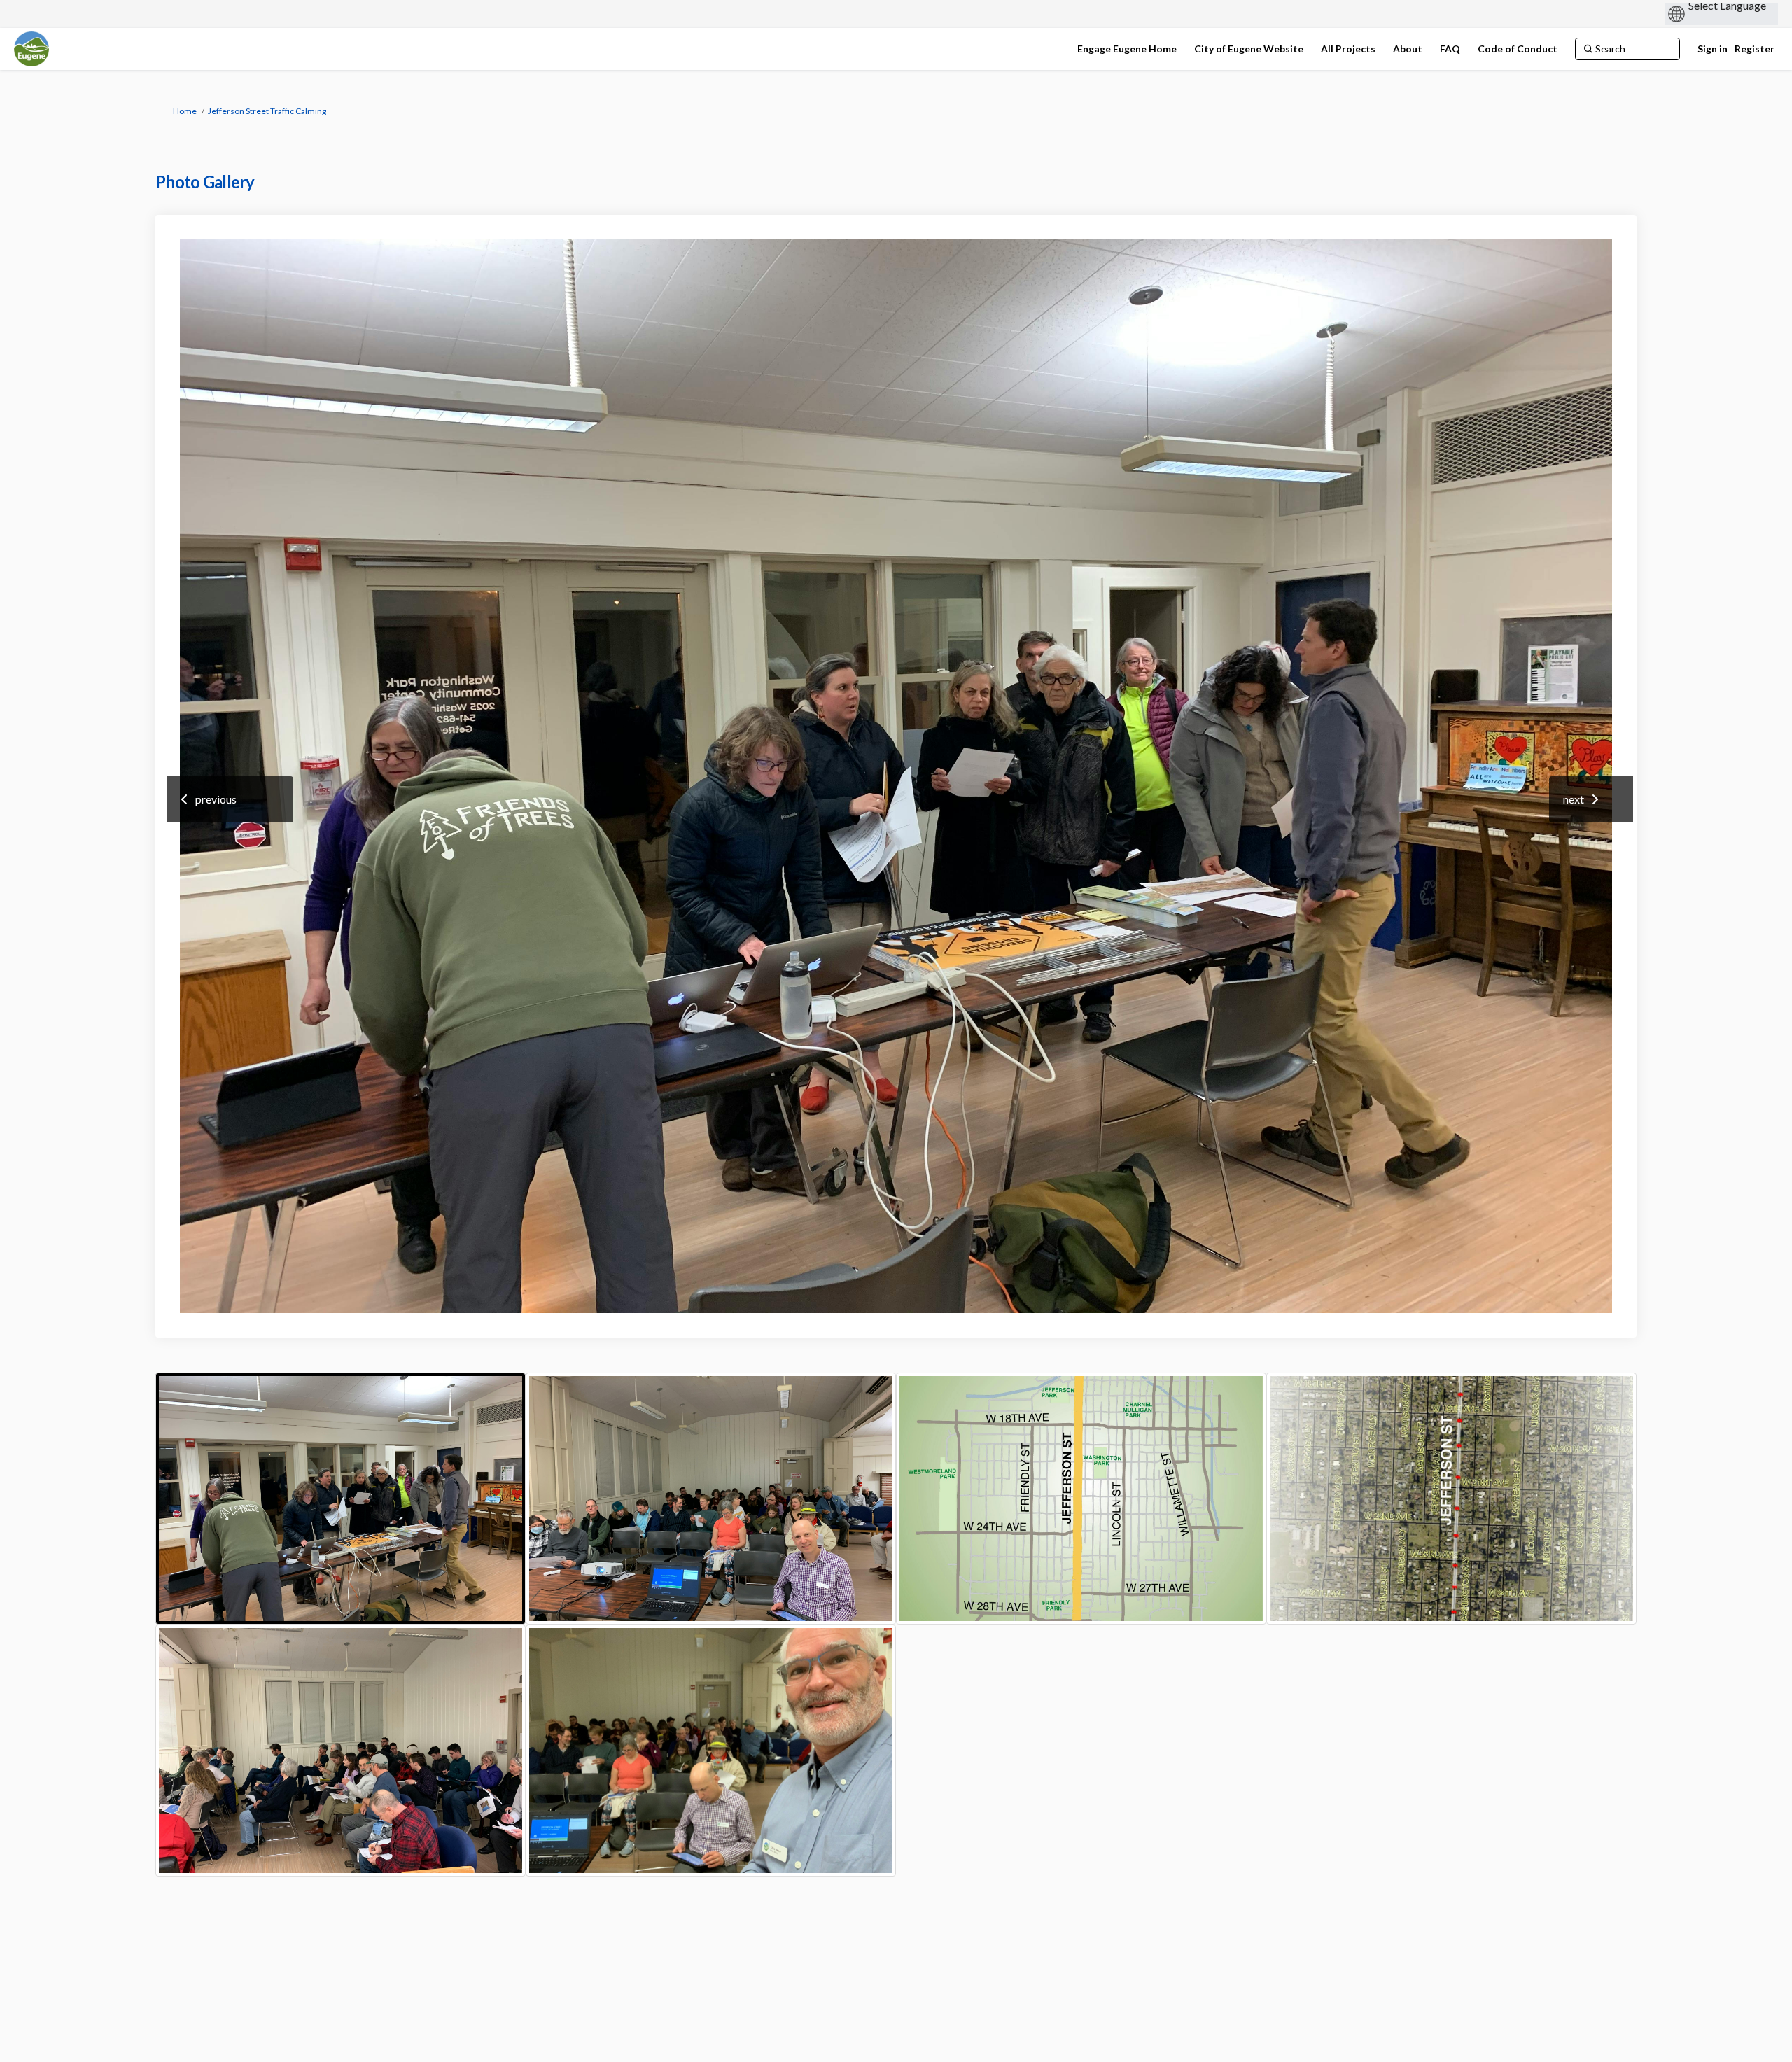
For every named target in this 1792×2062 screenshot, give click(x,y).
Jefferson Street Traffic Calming (267, 111)
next (1574, 799)
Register (1755, 49)
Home (185, 111)
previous (216, 799)
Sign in (1713, 49)
